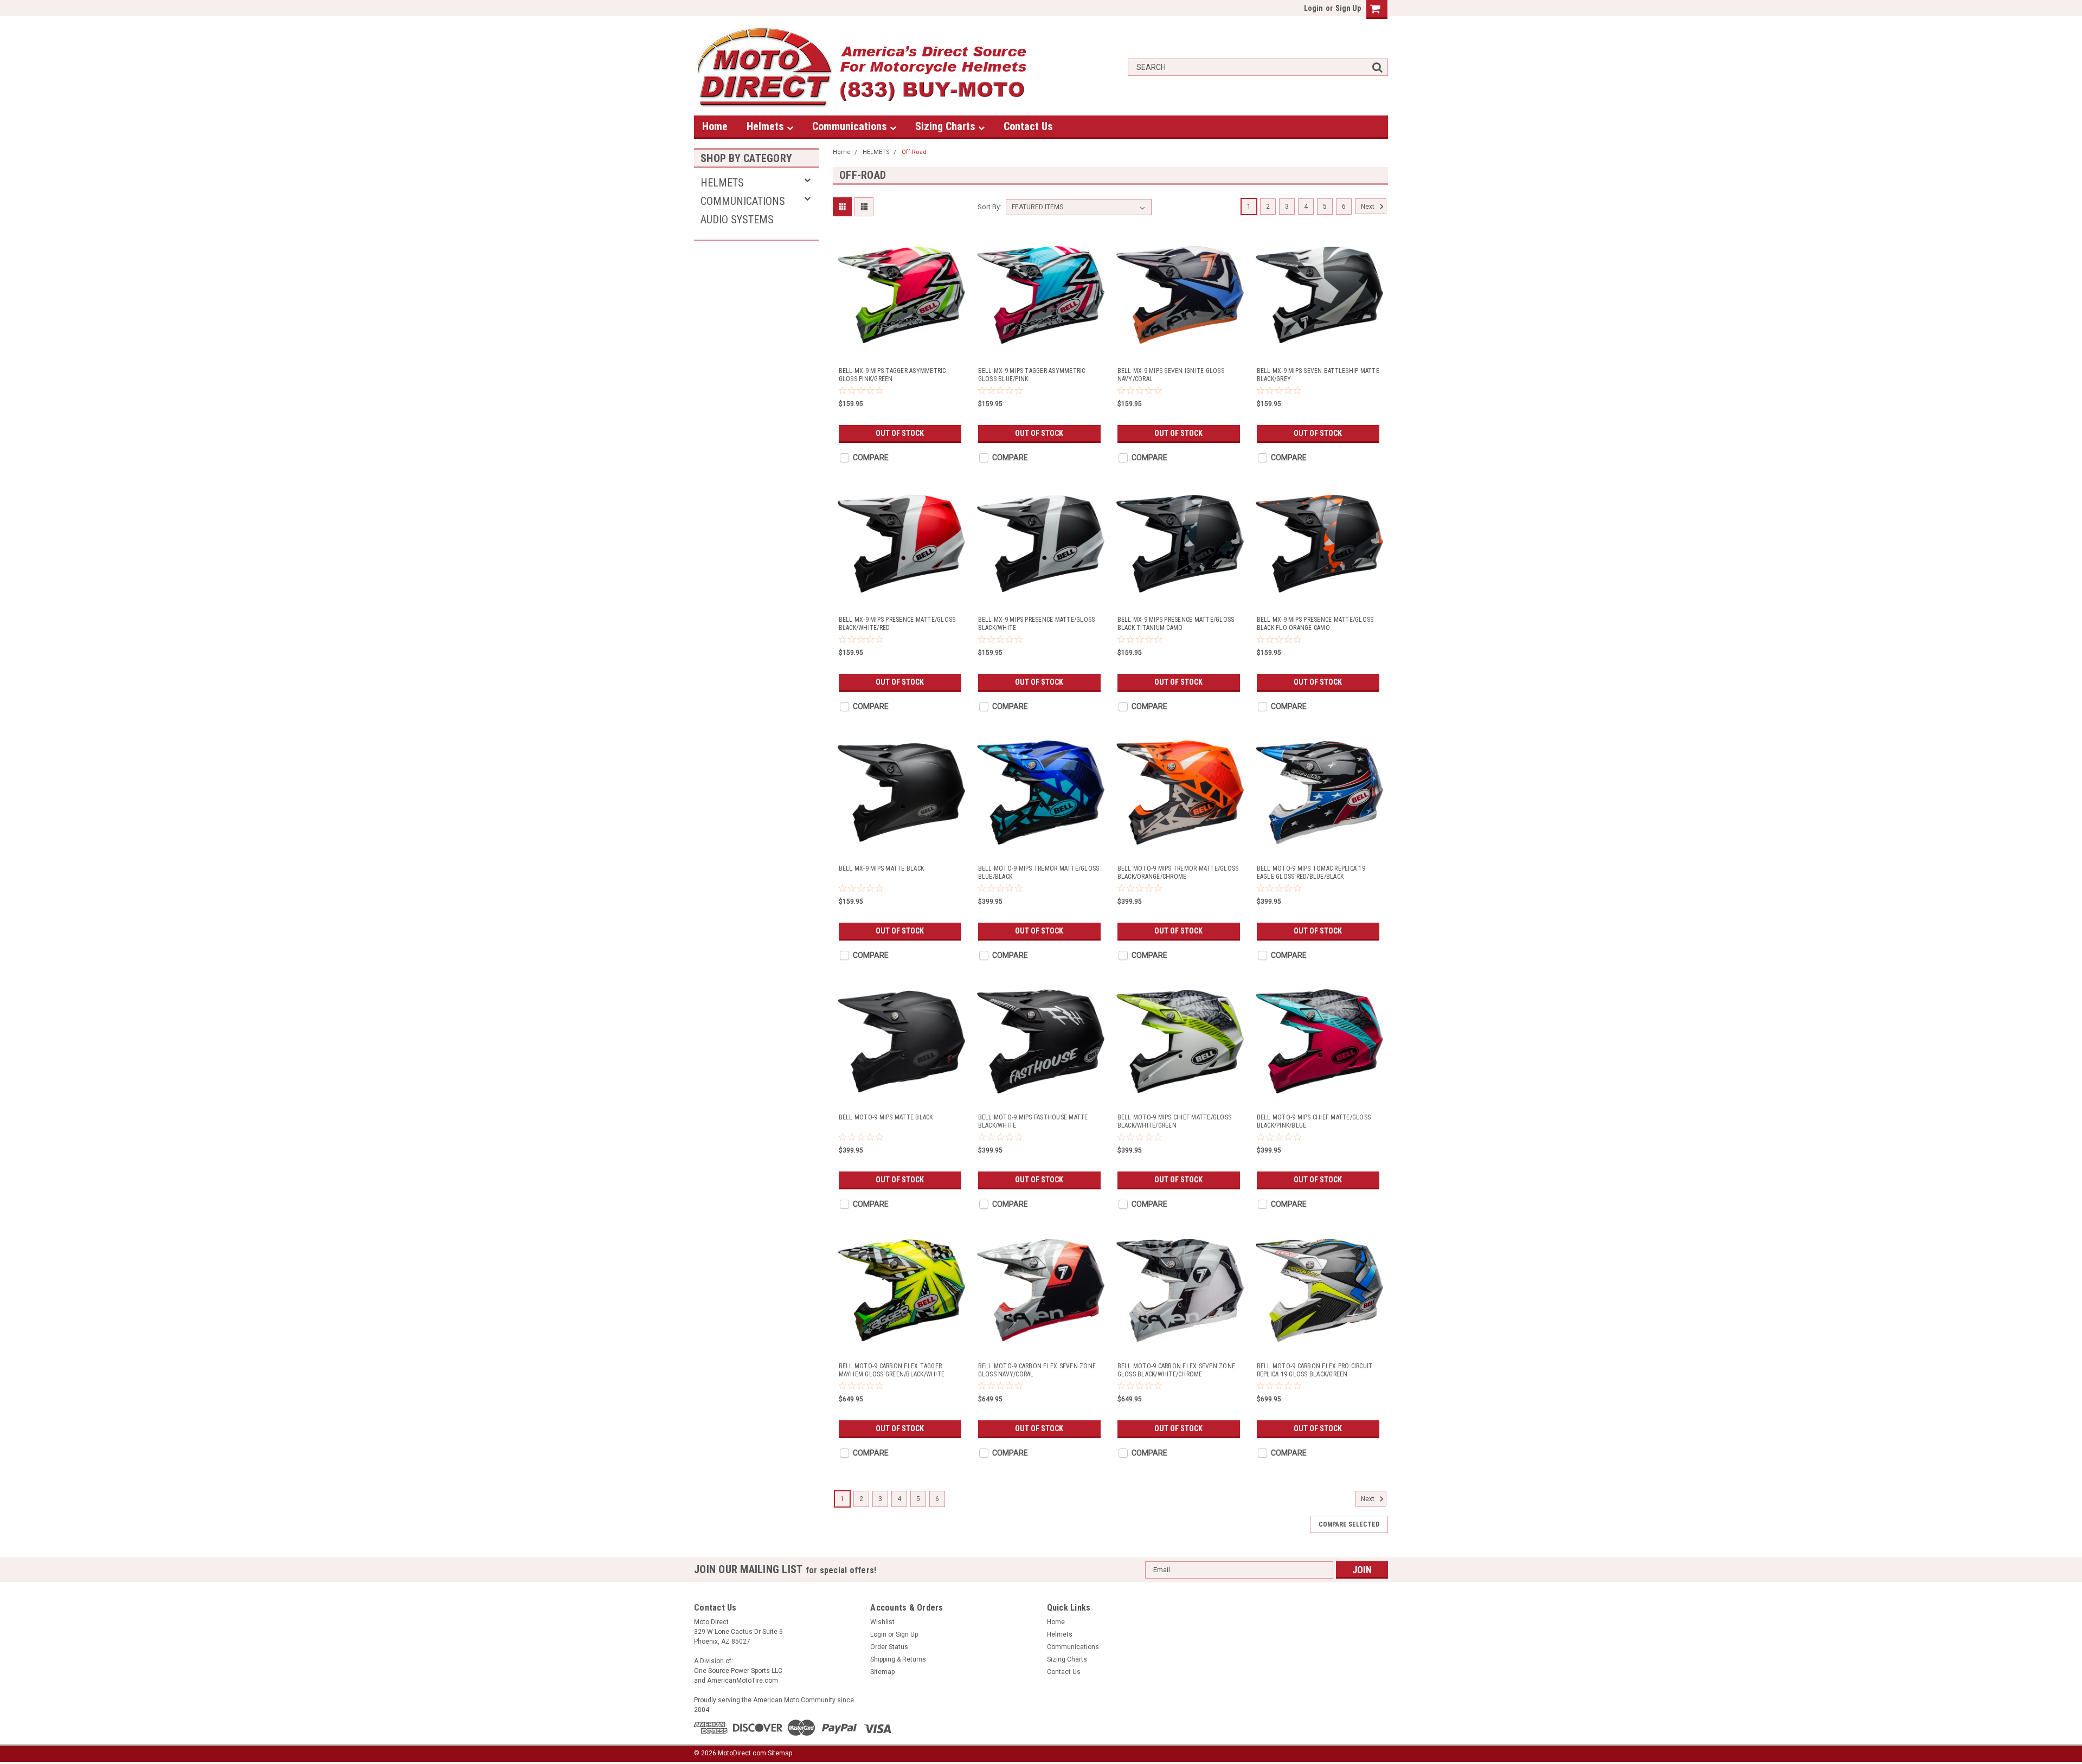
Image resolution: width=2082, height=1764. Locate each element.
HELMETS (722, 183)
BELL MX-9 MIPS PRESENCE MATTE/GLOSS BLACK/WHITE (1037, 624)
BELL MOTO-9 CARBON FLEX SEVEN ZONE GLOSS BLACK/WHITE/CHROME (1177, 1370)
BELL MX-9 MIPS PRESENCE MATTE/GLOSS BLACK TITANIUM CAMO (1176, 624)
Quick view (902, 349)
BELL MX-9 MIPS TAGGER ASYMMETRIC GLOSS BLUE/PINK (1032, 375)
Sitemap (882, 1672)
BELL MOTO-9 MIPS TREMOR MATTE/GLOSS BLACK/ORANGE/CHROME (1178, 873)
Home (715, 126)
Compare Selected (1349, 1524)
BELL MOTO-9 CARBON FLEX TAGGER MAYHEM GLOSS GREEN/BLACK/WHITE (892, 1370)
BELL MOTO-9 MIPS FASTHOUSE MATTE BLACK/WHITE (1033, 1121)
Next (1368, 207)
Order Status (889, 1647)
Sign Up (1348, 8)
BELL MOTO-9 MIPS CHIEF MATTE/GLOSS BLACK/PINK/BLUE (1314, 1121)
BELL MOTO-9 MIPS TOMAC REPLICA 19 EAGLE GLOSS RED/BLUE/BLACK (1311, 873)
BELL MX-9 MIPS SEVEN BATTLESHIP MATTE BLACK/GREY (1318, 375)
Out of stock (900, 433)
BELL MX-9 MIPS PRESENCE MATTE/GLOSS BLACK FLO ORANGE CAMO (1315, 624)
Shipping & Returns (898, 1659)
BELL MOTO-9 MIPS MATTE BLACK (886, 1117)
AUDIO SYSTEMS (737, 220)
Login (1313, 8)
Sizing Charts (947, 126)
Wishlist (882, 1622)
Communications (851, 126)
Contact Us (1028, 126)
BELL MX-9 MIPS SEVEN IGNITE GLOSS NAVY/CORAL (1171, 375)
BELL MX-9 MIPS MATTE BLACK (882, 868)
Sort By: (989, 207)
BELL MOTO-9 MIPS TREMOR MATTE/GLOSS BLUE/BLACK (1039, 873)
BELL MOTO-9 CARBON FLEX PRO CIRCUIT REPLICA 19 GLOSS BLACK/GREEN (1315, 1370)
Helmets (767, 126)
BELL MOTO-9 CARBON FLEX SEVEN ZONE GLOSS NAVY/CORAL (1037, 1370)
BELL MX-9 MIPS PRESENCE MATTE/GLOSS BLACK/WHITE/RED (897, 624)
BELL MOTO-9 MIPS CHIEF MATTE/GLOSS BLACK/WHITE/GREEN (1175, 1121)
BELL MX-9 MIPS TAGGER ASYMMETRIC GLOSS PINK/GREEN (892, 375)
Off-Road (914, 152)
